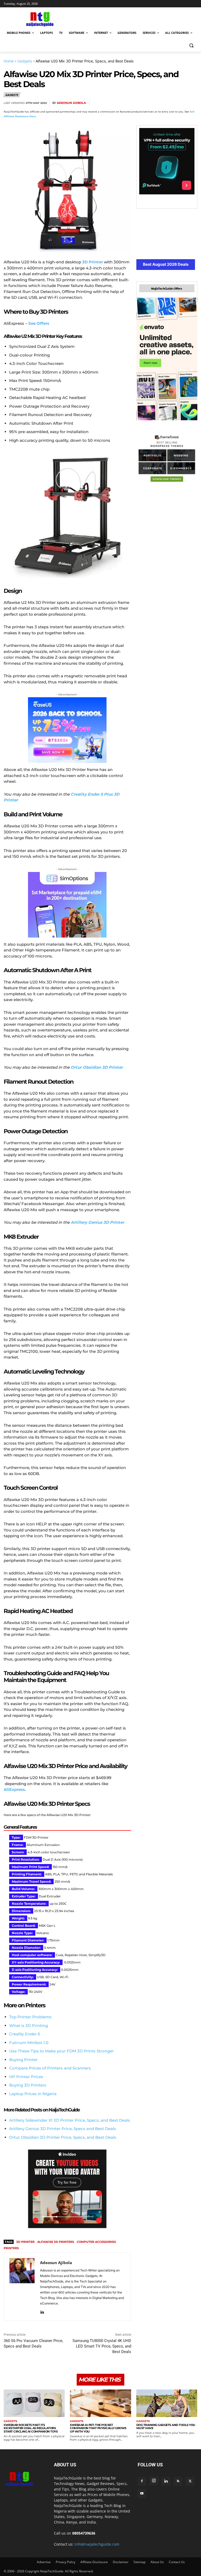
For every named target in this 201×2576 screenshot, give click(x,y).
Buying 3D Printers (28, 2085)
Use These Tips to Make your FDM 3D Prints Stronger (62, 2051)
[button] (191, 46)
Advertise (44, 2562)
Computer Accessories (96, 2242)
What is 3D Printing (29, 2026)
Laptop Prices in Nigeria (33, 2094)
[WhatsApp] (167, 103)
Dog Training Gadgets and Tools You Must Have (166, 2427)
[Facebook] (131, 103)
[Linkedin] (180, 103)
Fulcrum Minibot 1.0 (29, 2043)
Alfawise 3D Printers (56, 2242)
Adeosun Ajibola (71, 103)
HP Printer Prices (26, 2077)
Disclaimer (121, 2562)
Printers (11, 2248)
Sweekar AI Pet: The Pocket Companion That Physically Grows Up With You (98, 2428)
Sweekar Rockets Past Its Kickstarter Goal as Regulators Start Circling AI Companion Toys (31, 2428)
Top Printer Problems (30, 2017)
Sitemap (139, 2562)
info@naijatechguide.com (97, 2544)
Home (9, 61)
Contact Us (177, 2562)
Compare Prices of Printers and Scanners (50, 2068)
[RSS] (178, 2481)
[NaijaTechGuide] (39, 18)
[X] (143, 103)
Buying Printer (23, 2060)
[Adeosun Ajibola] (22, 2286)
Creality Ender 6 (25, 2034)
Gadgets (25, 61)
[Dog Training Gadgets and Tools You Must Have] (167, 2403)
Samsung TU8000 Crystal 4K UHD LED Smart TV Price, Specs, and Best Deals (102, 2346)
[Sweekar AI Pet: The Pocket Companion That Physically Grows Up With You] (100, 2403)
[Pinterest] (155, 103)
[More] (192, 103)
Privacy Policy (66, 2562)
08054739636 (84, 2533)
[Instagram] (154, 2481)
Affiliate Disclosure (94, 2562)
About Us (157, 2562)
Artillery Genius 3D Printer (97, 1222)
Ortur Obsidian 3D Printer (97, 1067)
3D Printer (25, 2242)
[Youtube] (142, 2494)
